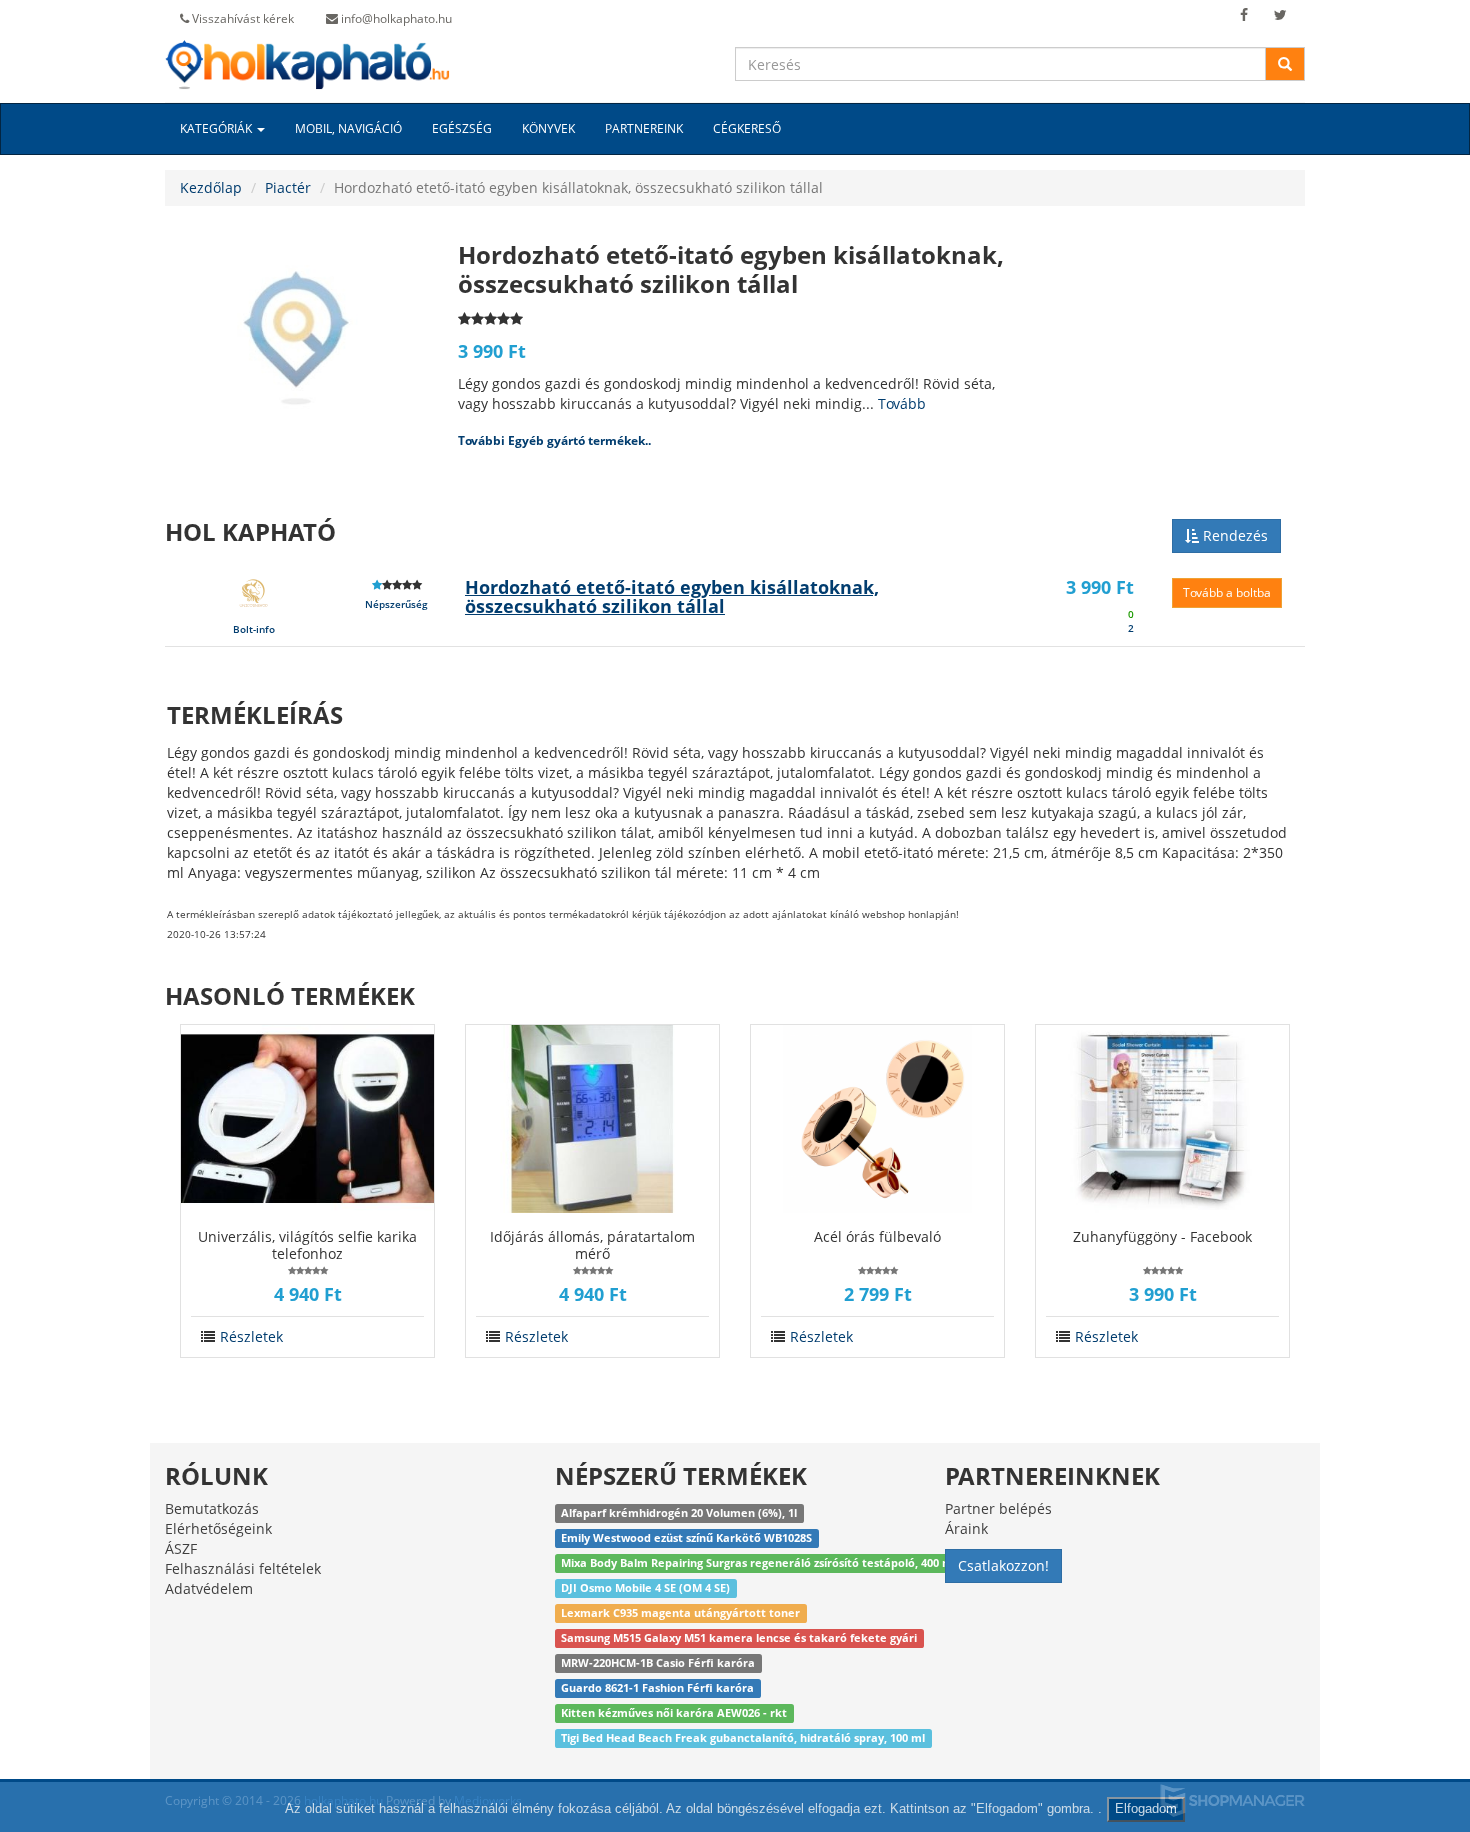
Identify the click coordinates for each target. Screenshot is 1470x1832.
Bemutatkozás (212, 1508)
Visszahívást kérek (241, 18)
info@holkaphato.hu (395, 18)
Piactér (288, 187)
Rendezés (1233, 535)
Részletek (251, 1336)
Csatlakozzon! (1003, 1565)
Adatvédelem (209, 1588)
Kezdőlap (211, 187)
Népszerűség (396, 604)
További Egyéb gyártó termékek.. (554, 440)
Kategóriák (217, 128)
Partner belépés (998, 1508)
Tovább (902, 403)
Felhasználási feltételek (243, 1568)
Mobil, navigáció (348, 128)
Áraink (966, 1528)
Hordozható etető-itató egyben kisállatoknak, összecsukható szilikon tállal (672, 597)
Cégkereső (747, 128)
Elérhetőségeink (218, 1528)
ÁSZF (181, 1548)
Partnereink (644, 128)
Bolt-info (254, 629)
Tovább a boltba (1227, 592)
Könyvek (548, 128)
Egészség (462, 128)
